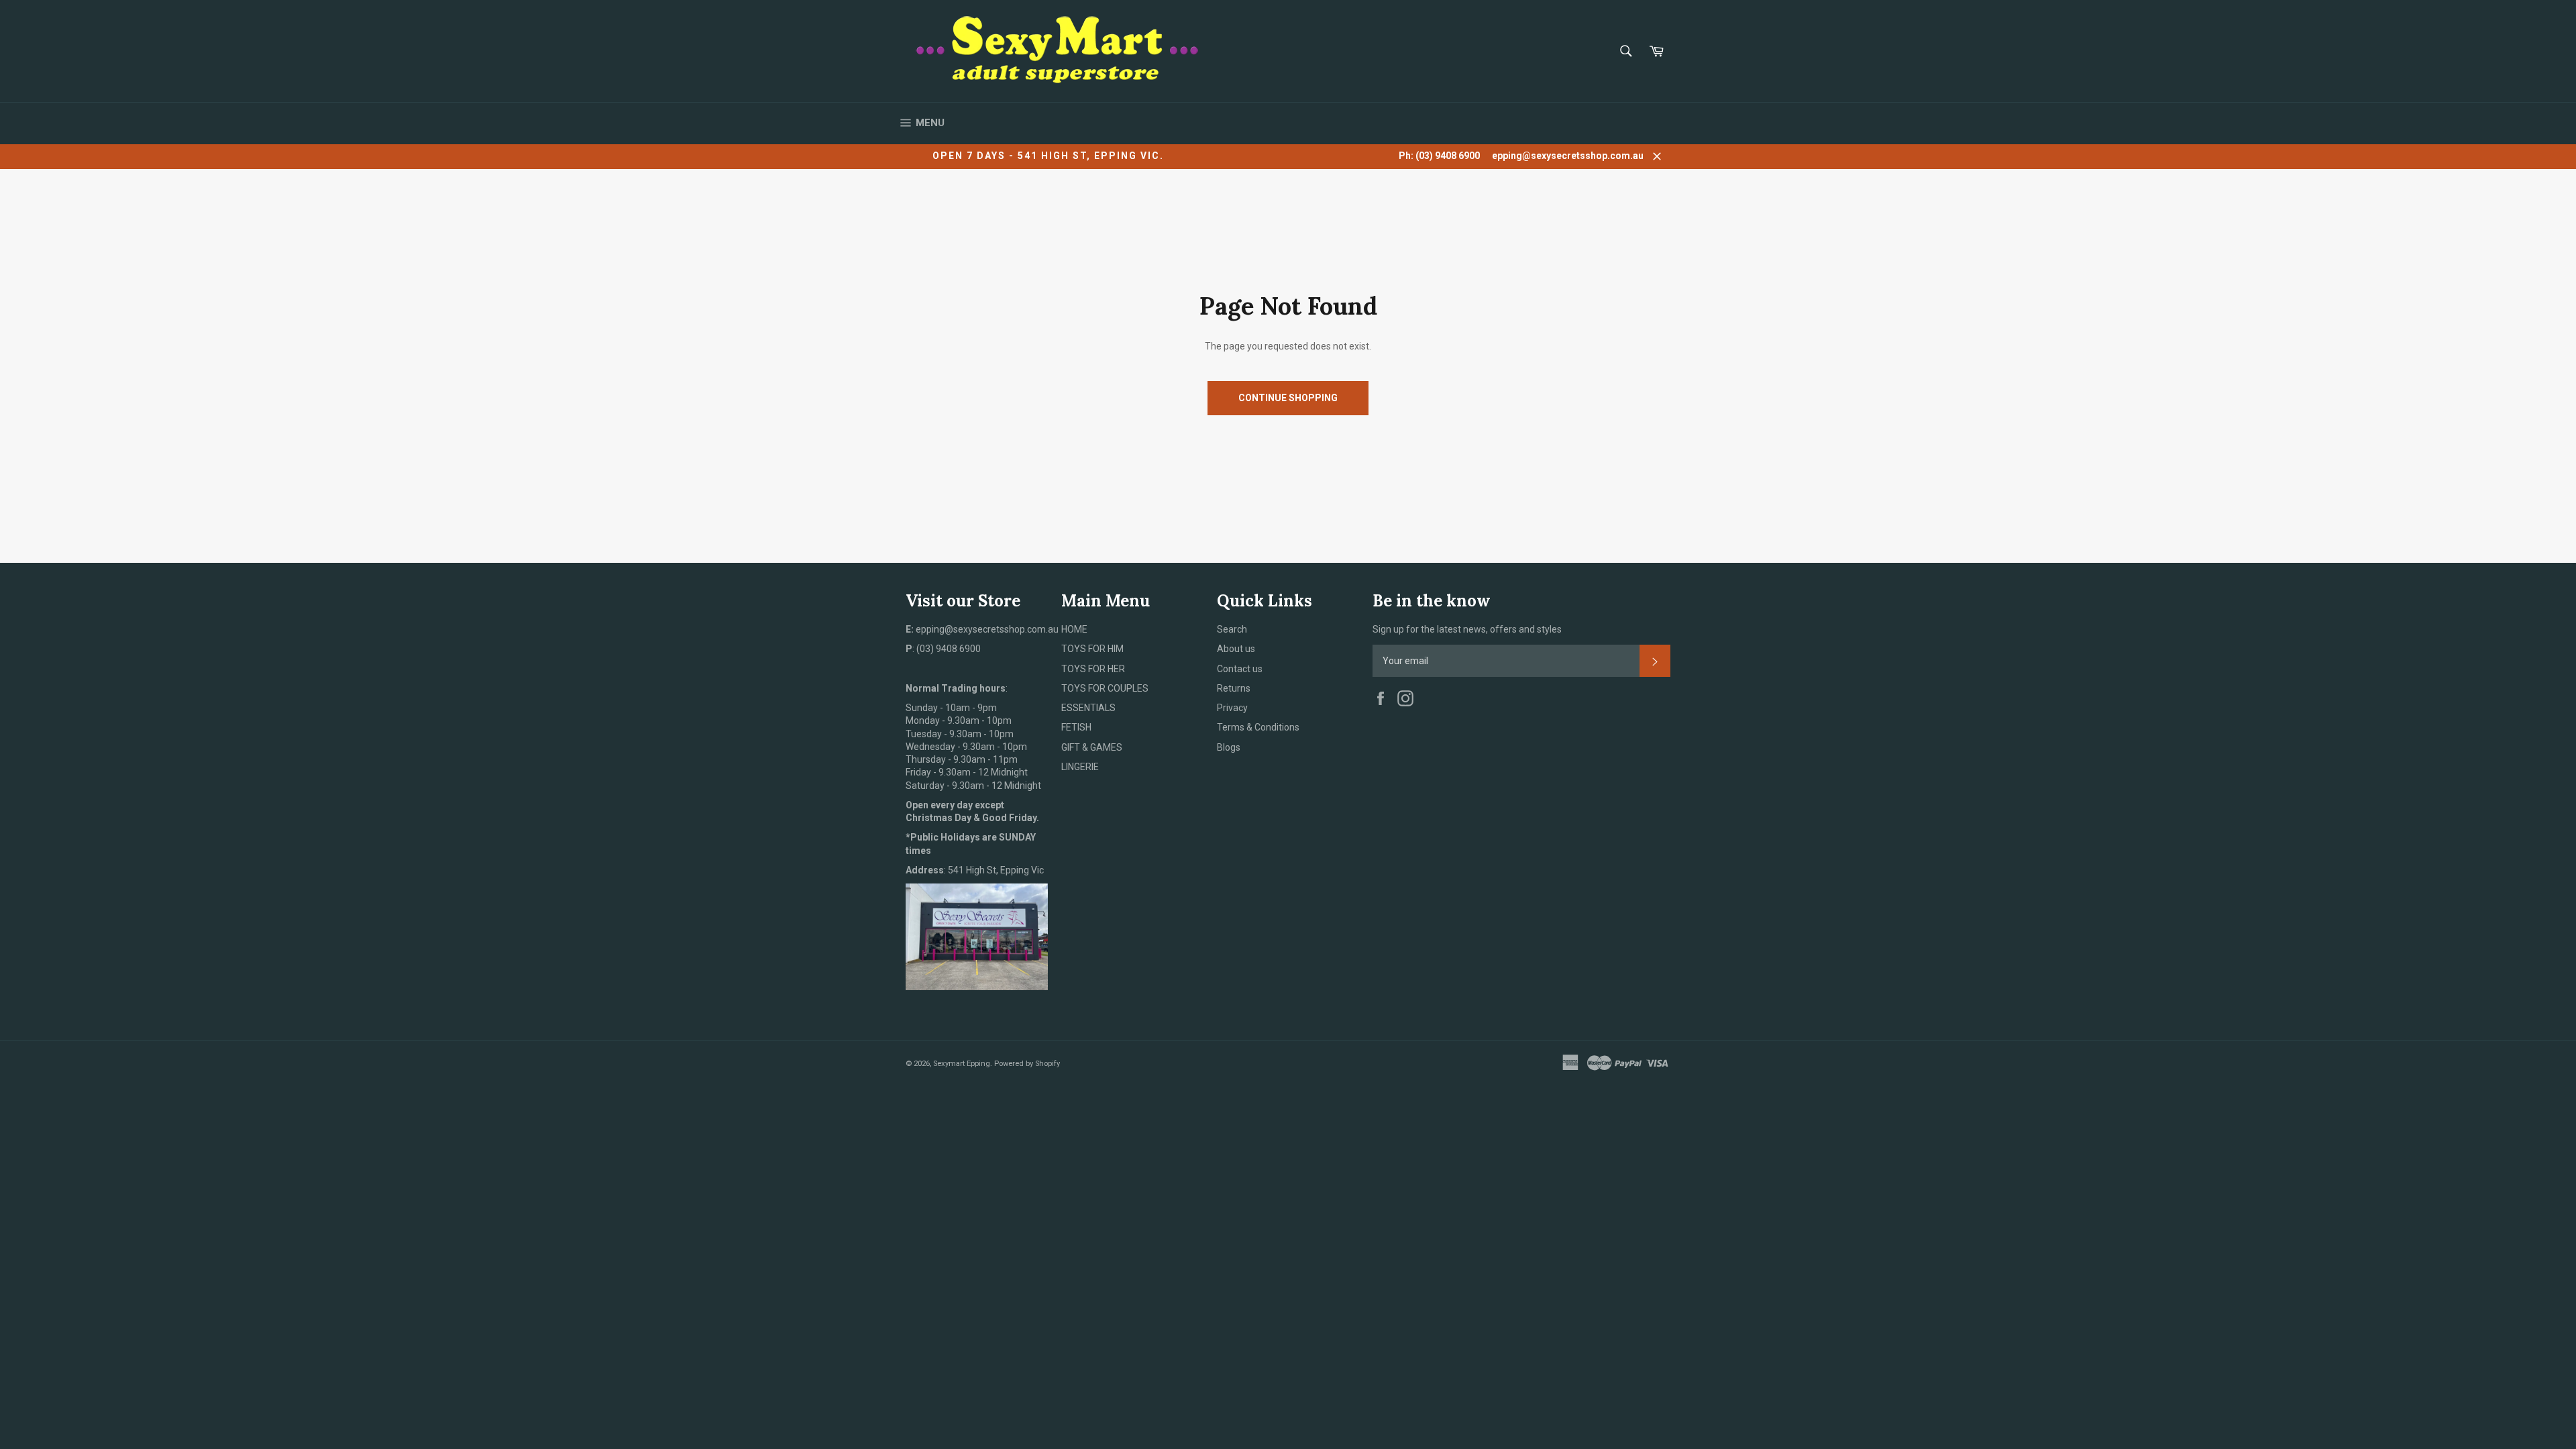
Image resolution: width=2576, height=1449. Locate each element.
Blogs (1229, 747)
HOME (1074, 629)
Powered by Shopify (1027, 1064)
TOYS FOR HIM (1092, 649)
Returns (1234, 688)
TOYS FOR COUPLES (1105, 688)
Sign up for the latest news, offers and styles (1467, 629)
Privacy (1232, 708)
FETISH (1076, 727)
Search (1232, 629)
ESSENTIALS (1088, 708)
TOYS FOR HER (1093, 669)
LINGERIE (1080, 767)
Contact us (1240, 669)
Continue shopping (1288, 398)
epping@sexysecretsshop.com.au (1568, 156)
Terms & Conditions (1258, 727)
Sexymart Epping (962, 1064)
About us (1236, 649)
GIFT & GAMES (1092, 747)
